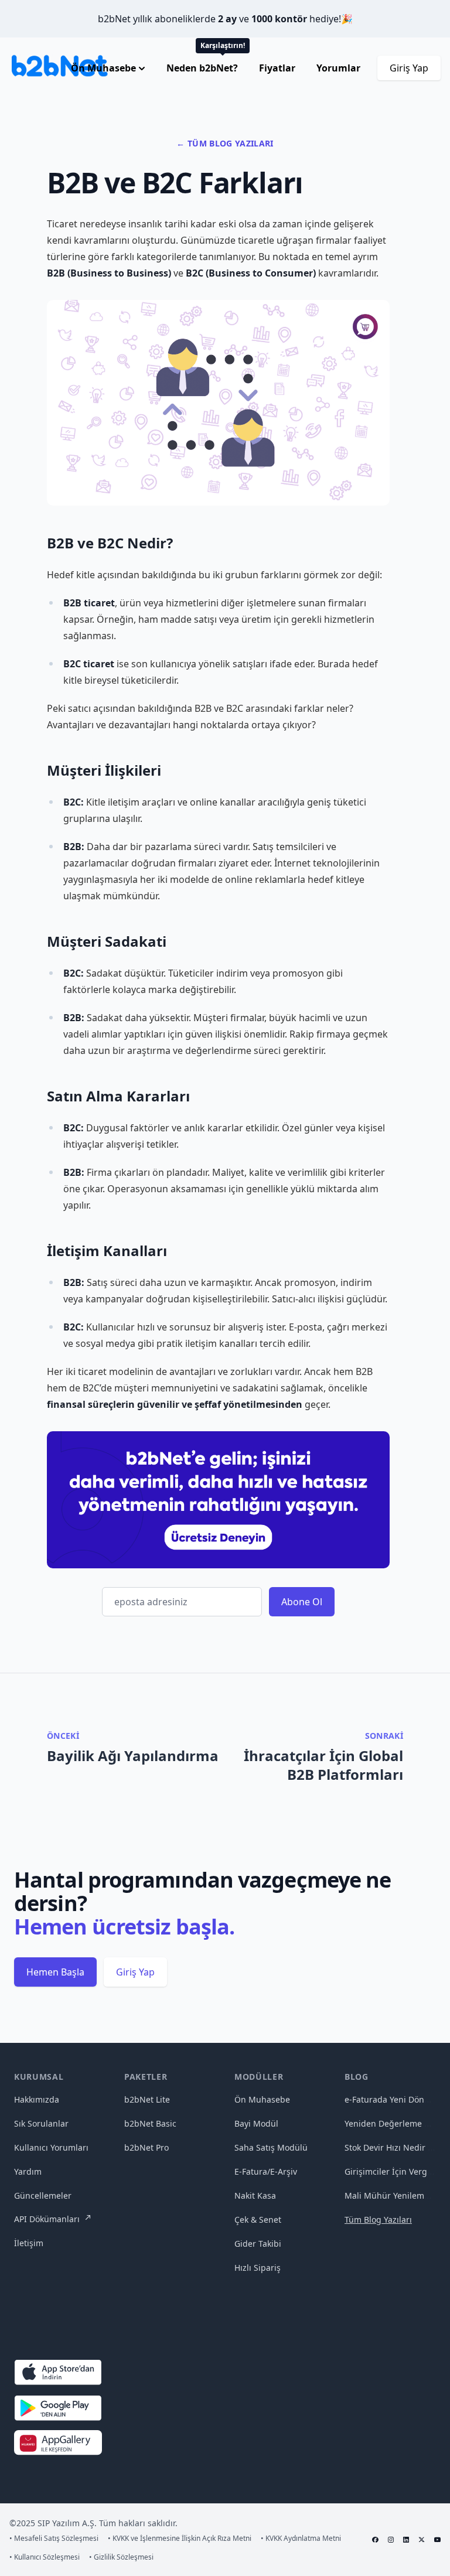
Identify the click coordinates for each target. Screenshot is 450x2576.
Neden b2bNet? (203, 68)
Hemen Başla (55, 1972)
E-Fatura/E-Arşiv (266, 2171)
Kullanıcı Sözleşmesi (45, 2557)
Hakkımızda (37, 2099)
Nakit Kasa (255, 2195)
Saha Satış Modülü (271, 2147)
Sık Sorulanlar (41, 2123)
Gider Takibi (258, 2244)
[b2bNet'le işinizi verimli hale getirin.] (218, 1500)
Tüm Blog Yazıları (378, 2220)
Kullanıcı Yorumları (51, 2147)
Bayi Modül (256, 2123)
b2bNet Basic (150, 2123)
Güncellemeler (43, 2195)
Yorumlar (338, 68)
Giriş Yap (409, 68)
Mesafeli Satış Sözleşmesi (54, 2539)
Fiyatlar (277, 68)
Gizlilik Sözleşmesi (121, 2557)
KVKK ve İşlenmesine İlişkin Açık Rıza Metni (180, 2539)
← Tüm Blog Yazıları (225, 143)
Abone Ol (302, 1602)
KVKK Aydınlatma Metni (301, 2539)
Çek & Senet (258, 2220)
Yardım (28, 2171)
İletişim (29, 2243)
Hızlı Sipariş (258, 2268)
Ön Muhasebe (262, 2099)
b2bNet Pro (146, 2147)
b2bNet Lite (147, 2099)
